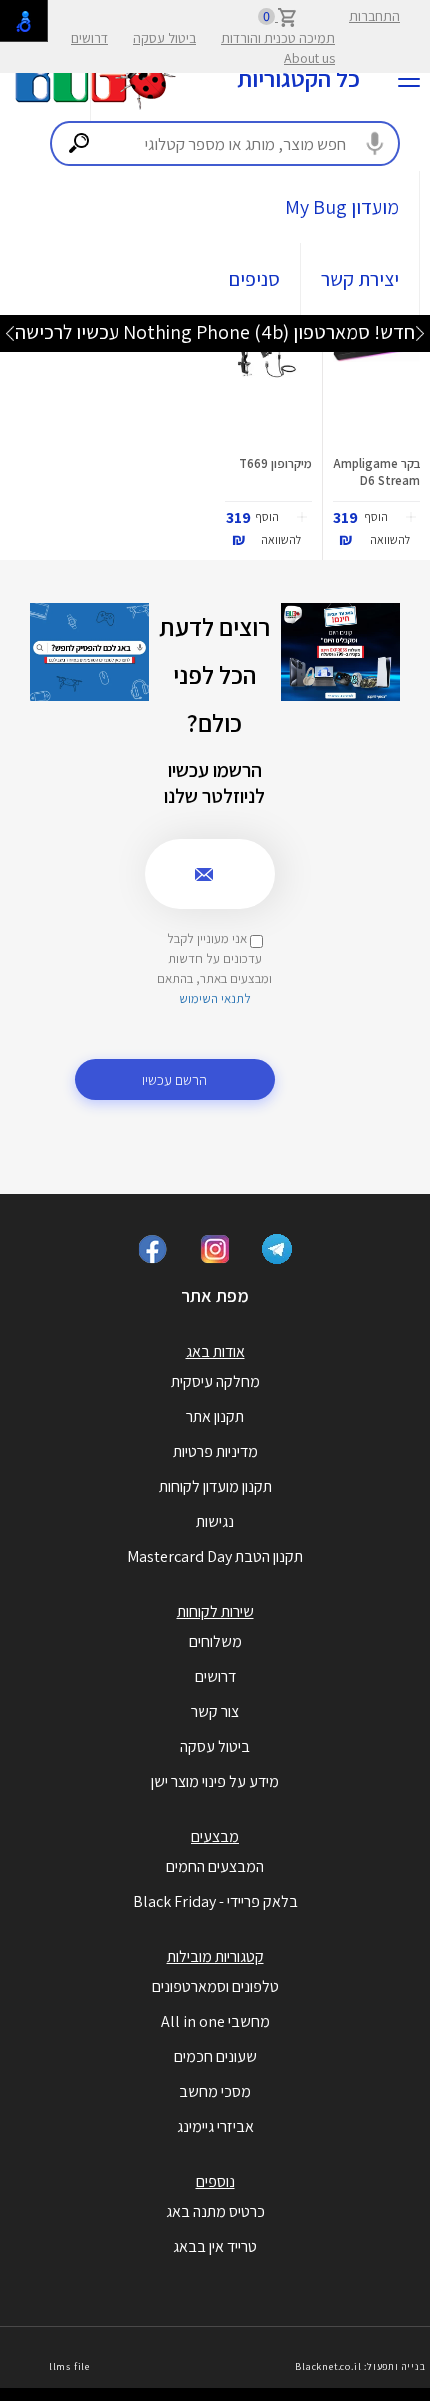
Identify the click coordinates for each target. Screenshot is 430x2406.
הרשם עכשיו (174, 1079)
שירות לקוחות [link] (215, 1611)
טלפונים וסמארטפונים (215, 1986)
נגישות (215, 1521)
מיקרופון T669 (275, 463)
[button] (389, 530)
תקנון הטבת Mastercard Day (215, 1556)
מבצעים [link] (215, 1836)
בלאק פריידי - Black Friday (215, 1901)
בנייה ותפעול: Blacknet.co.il (360, 2366)
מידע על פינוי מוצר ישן (215, 1781)
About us (309, 58)
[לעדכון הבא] (10, 332)
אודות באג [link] (215, 1351)
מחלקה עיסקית (215, 1381)
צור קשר (215, 1711)
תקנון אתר (215, 1416)
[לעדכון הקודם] (420, 332)
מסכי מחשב (215, 2091)
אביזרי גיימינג (215, 2126)
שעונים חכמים (215, 2056)
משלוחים (215, 1641)
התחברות (374, 16)
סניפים (254, 279)
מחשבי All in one (215, 2021)
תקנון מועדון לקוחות (215, 1486)
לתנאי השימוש (215, 998)
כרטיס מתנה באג (215, 2211)
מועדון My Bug (342, 207)
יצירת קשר (360, 279)
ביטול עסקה (164, 38)
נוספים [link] (215, 2181)
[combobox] (225, 143)
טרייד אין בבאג (215, 2246)
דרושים (89, 38)
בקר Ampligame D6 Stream (376, 472)
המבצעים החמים (215, 1866)
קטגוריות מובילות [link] (215, 1956)
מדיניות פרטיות (215, 1451)
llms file (69, 2366)
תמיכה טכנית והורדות (278, 38)
